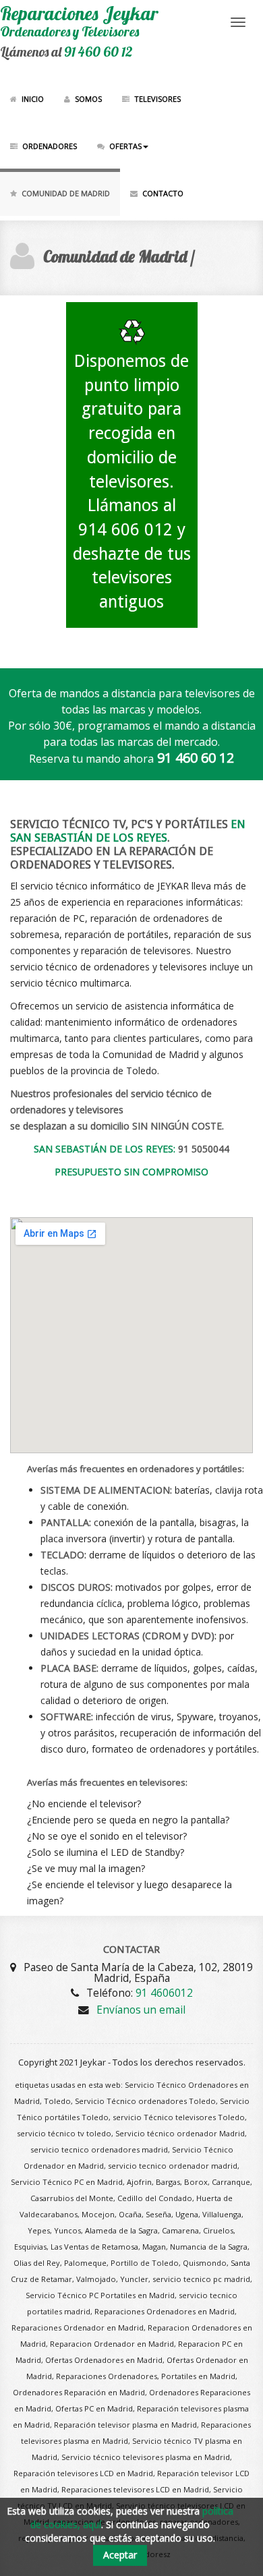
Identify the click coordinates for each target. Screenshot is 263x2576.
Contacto (163, 193)
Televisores (157, 99)
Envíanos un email (141, 2010)
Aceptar (120, 2555)
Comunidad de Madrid (66, 193)
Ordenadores (50, 146)
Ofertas (125, 146)
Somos (88, 99)
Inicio (33, 99)
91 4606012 (164, 1993)
